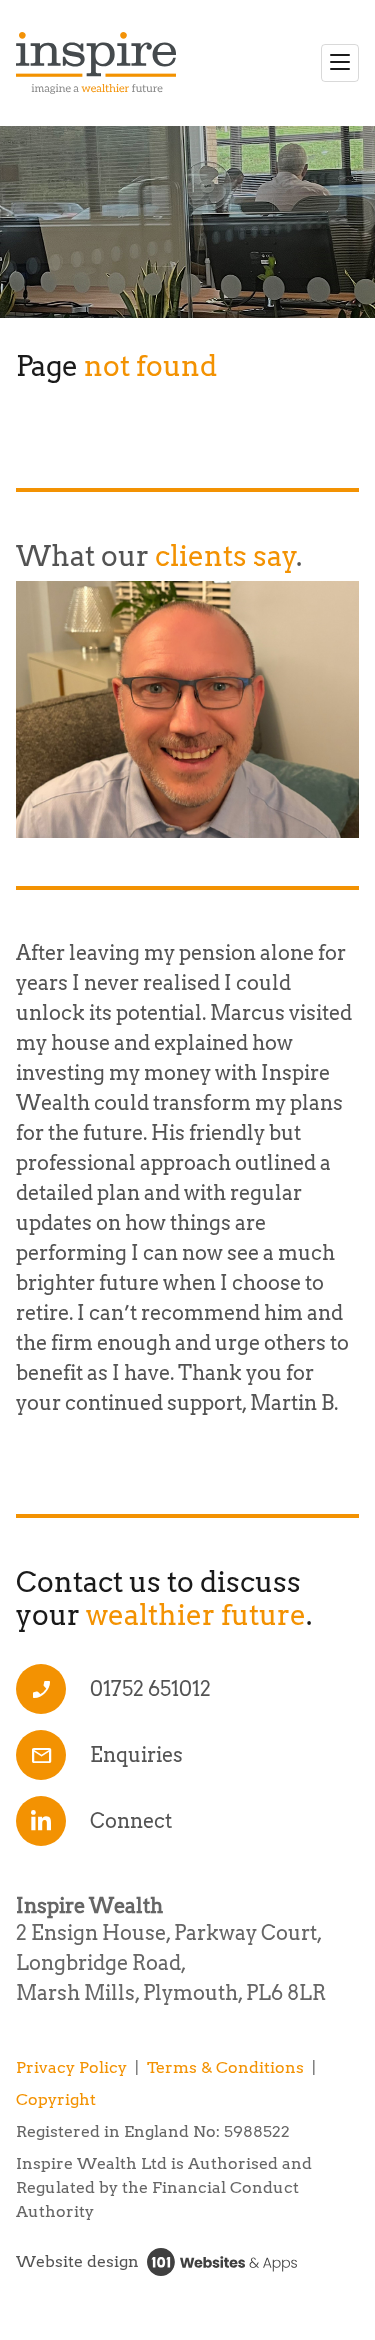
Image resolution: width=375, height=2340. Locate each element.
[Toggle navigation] (340, 63)
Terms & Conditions (225, 2067)
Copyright (56, 2099)
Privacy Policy (71, 2067)
